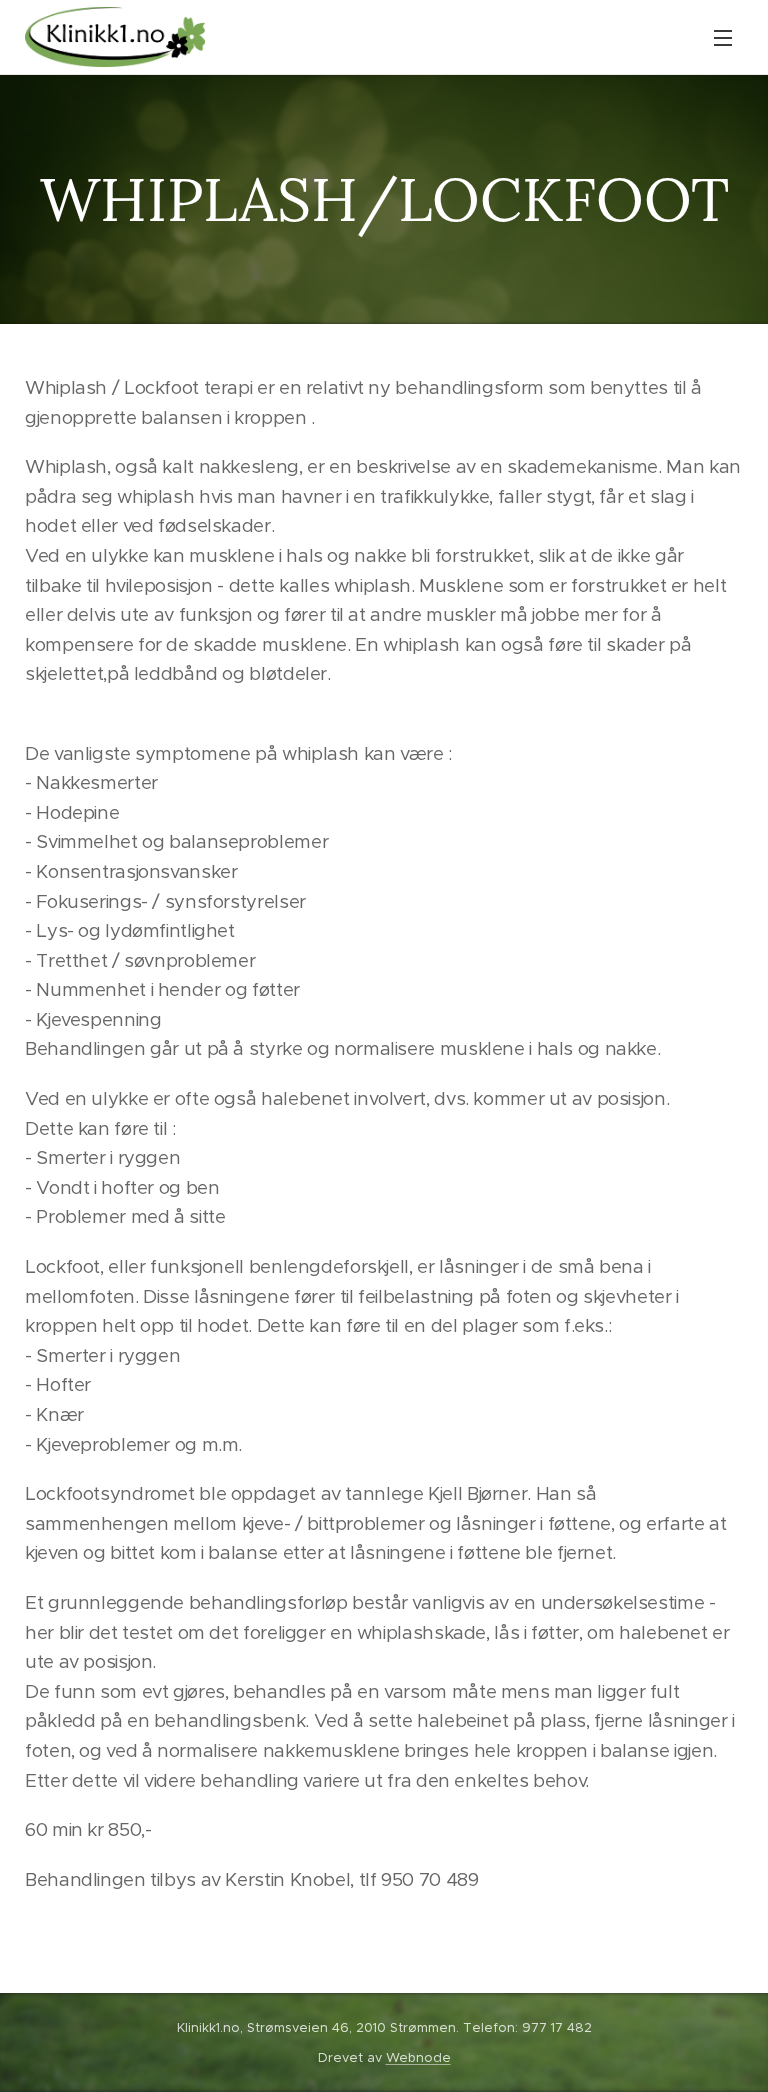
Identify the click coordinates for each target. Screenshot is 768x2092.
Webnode (418, 2057)
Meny (723, 37)
